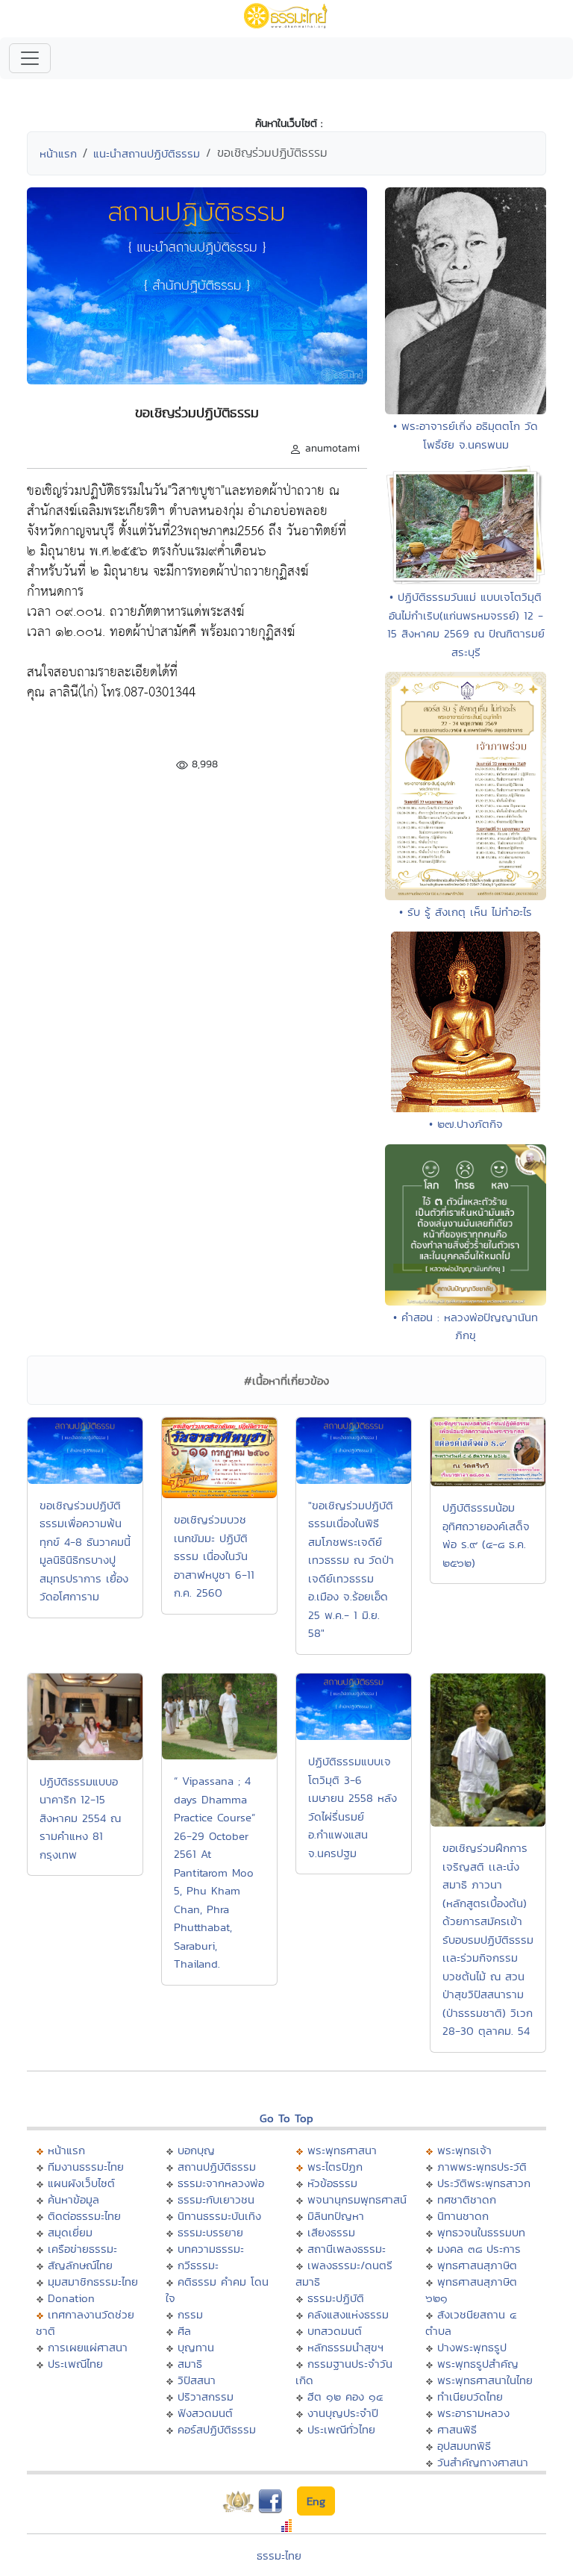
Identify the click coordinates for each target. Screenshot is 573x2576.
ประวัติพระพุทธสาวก (484, 2183)
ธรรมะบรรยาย (210, 2232)
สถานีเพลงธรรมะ (347, 2249)
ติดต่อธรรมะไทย (84, 2216)
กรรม (190, 2314)
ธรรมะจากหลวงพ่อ (221, 2183)
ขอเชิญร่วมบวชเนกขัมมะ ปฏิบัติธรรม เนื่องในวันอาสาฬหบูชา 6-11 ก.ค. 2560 (214, 1556)
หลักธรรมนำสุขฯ (345, 2347)
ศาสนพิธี (457, 2429)
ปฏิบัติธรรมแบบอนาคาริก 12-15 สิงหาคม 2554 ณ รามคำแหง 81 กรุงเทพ (80, 1818)
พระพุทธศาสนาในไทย (485, 2380)
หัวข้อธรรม (332, 2183)
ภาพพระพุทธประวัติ (482, 2167)
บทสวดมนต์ (335, 2331)
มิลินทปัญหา (336, 2216)
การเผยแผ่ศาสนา (88, 2347)
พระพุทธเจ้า (464, 2150)
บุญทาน (196, 2347)
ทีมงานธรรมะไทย (86, 2167)
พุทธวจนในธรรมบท (481, 2232)
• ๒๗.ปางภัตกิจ (466, 1124)
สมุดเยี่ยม (70, 2232)
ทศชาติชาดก (467, 2199)
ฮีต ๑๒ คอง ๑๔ (345, 2396)
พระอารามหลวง (473, 2413)
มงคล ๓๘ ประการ (479, 2249)
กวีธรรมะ (198, 2265)
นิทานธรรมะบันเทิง (219, 2216)
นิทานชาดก (463, 2216)
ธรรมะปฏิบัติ (336, 2298)
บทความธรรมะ (211, 2249)
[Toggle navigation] (30, 58)
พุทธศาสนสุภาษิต (477, 2265)
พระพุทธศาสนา (342, 2150)
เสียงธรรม (331, 2232)
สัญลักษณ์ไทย (80, 2265)
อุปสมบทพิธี (464, 2446)
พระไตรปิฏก (335, 2167)
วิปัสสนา (197, 2380)
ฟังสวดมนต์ (205, 2413)
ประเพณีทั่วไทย (341, 2429)
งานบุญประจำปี (343, 2413)
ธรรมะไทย (279, 2555)
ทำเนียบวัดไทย (470, 2396)
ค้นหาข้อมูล (73, 2199)
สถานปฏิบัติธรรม (217, 2167)
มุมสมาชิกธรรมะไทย (93, 2282)
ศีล (184, 2331)
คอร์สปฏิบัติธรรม (217, 2429)
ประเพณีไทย (75, 2364)
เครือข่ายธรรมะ (82, 2249)
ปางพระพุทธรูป (472, 2347)
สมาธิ (190, 2364)
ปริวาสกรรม (206, 2396)
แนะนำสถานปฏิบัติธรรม (147, 153)
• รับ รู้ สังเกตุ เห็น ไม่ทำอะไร (466, 912)
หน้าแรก (58, 153)
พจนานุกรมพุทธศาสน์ (357, 2199)
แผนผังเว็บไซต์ (81, 2183)
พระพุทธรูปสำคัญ (478, 2364)
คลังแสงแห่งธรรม (348, 2314)
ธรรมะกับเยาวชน (216, 2199)
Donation (71, 2298)
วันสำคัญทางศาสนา (483, 2462)
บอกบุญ (196, 2150)
